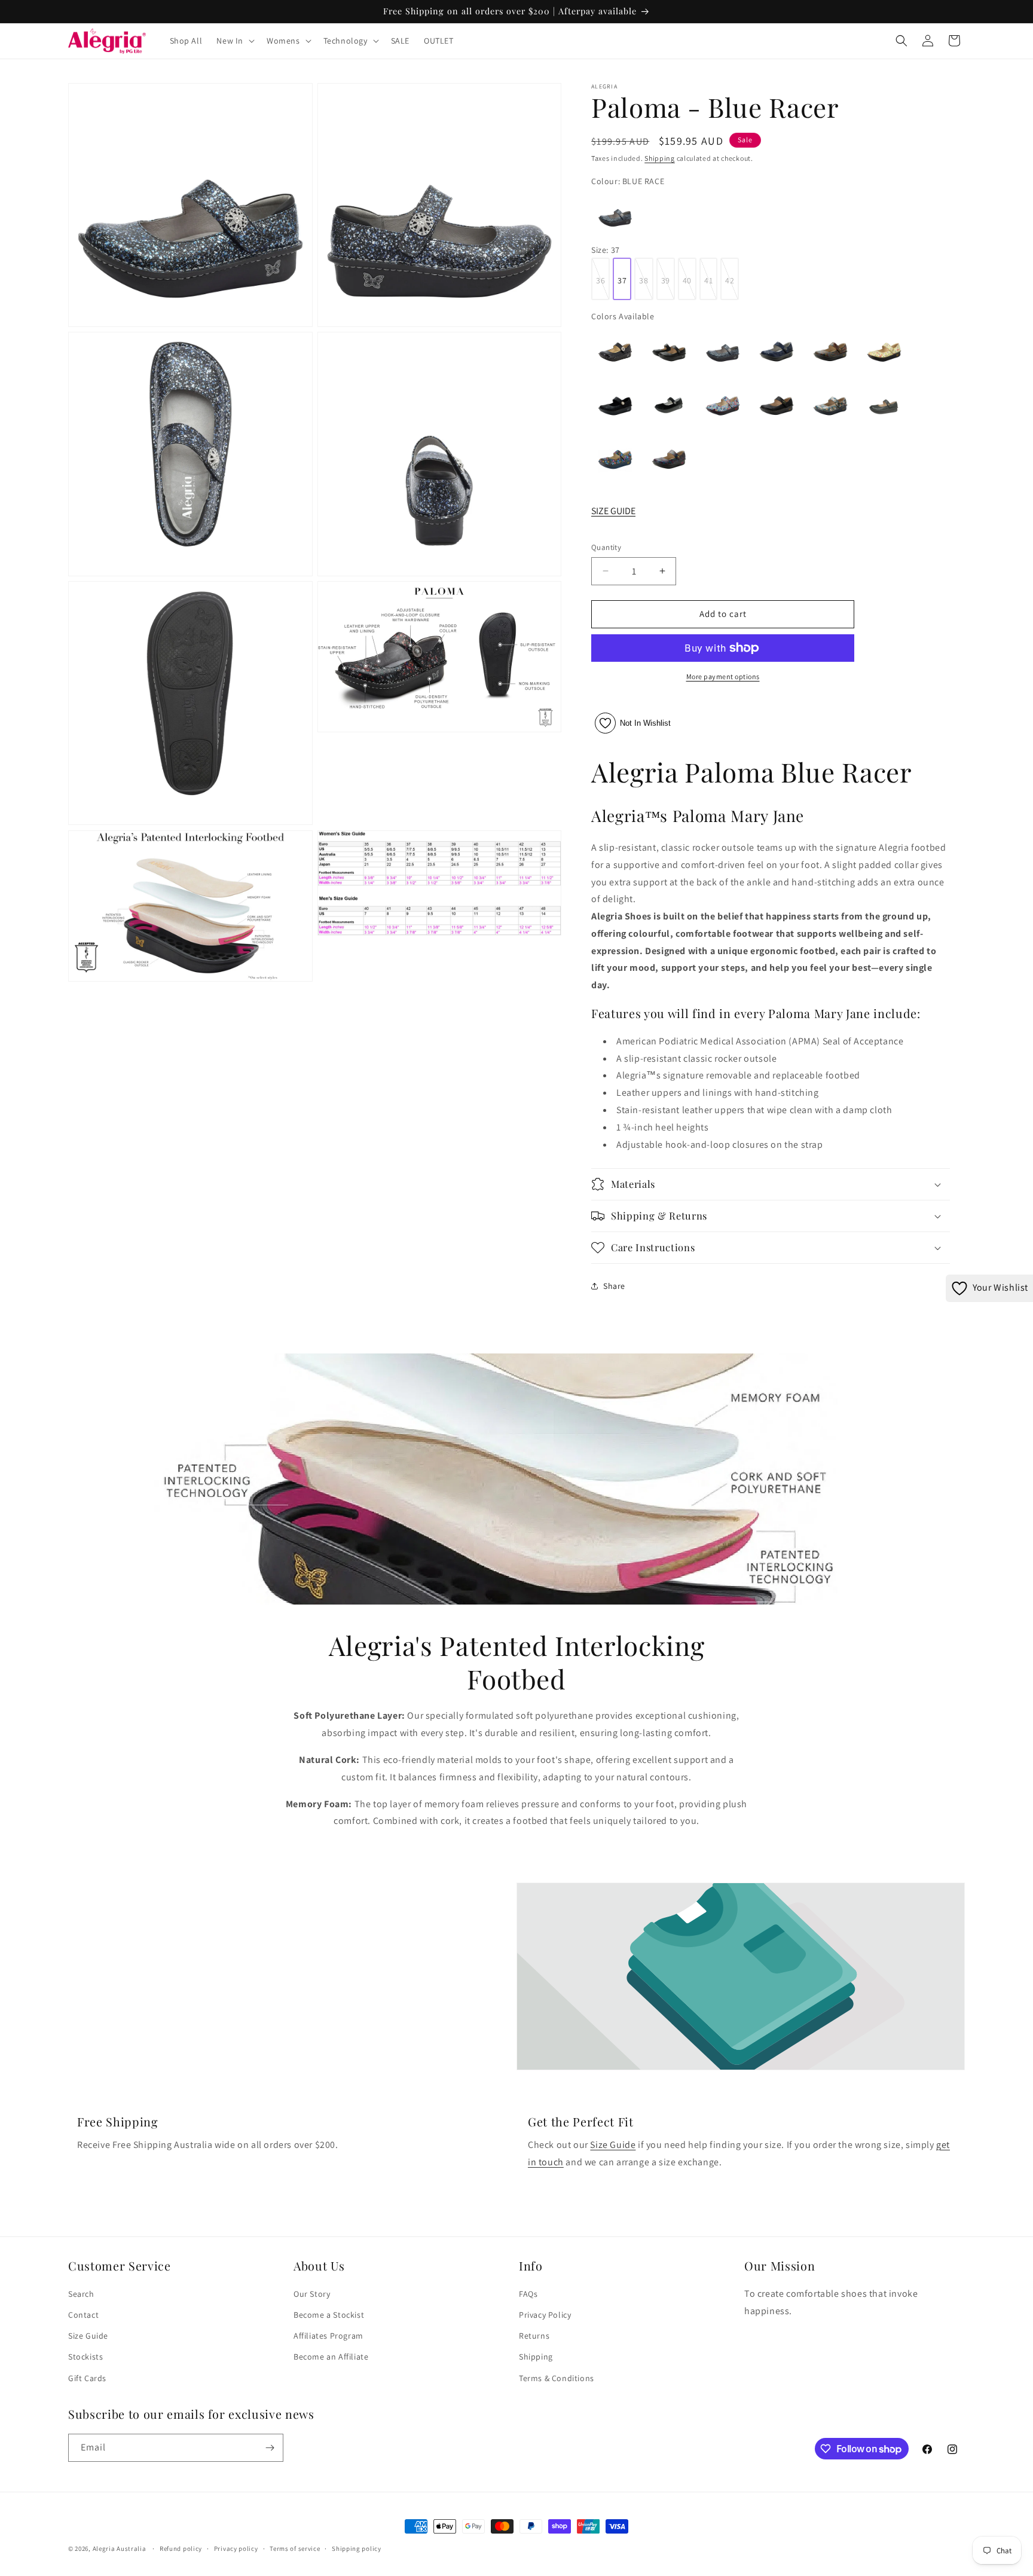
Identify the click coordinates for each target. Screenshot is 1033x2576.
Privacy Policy (545, 2315)
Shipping (660, 158)
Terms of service (295, 2549)
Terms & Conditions (557, 2378)
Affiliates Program (328, 2336)
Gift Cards (87, 2378)
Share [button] (614, 1286)
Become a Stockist (329, 2315)
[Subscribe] (270, 2448)
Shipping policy (357, 2549)
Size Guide (613, 2145)
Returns (534, 2336)
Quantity (606, 547)
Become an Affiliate (331, 2357)
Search (81, 2294)
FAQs (528, 2294)
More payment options (723, 676)
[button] (234, 41)
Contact (83, 2315)
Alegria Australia (120, 2549)
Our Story (312, 2294)
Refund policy (181, 2549)
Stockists (85, 2357)
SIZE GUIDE (613, 511)
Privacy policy (236, 2549)
